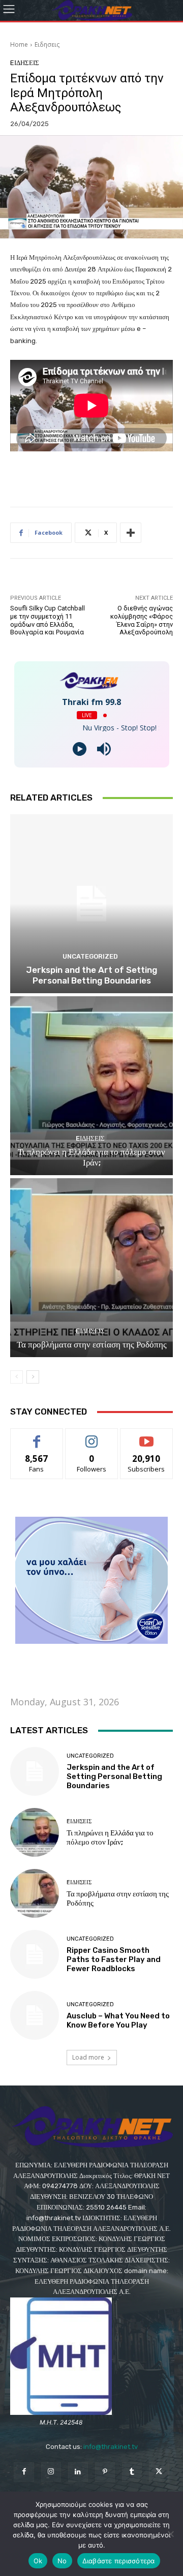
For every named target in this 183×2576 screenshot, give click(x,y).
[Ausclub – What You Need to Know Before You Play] (35, 2015)
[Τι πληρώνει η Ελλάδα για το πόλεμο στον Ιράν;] (91, 1086)
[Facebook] (24, 2472)
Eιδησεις (47, 44)
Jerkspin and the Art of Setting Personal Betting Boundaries (91, 975)
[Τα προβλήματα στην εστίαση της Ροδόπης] (91, 1268)
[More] (131, 533)
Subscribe (146, 1436)
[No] (170, 2534)
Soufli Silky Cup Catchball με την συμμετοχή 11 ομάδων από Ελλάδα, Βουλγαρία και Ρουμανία (48, 620)
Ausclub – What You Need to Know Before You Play (118, 2020)
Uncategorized (90, 956)
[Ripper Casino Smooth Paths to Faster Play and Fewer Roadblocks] (35, 1954)
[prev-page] (17, 1377)
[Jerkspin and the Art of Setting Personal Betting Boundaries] (91, 904)
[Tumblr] (132, 2472)
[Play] (80, 749)
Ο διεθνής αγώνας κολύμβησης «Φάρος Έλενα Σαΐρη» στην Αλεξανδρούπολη (142, 620)
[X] (159, 2472)
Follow (92, 1436)
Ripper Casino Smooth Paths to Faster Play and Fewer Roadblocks (114, 1959)
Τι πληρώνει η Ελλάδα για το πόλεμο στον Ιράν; (91, 1157)
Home (19, 44)
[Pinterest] (105, 2472)
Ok (38, 2561)
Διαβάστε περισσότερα (119, 2561)
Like (37, 1436)
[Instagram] (51, 2472)
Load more (88, 2057)
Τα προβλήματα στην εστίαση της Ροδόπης (92, 1344)
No (62, 2561)
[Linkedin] (78, 2472)
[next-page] (33, 1377)
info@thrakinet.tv (111, 2447)
